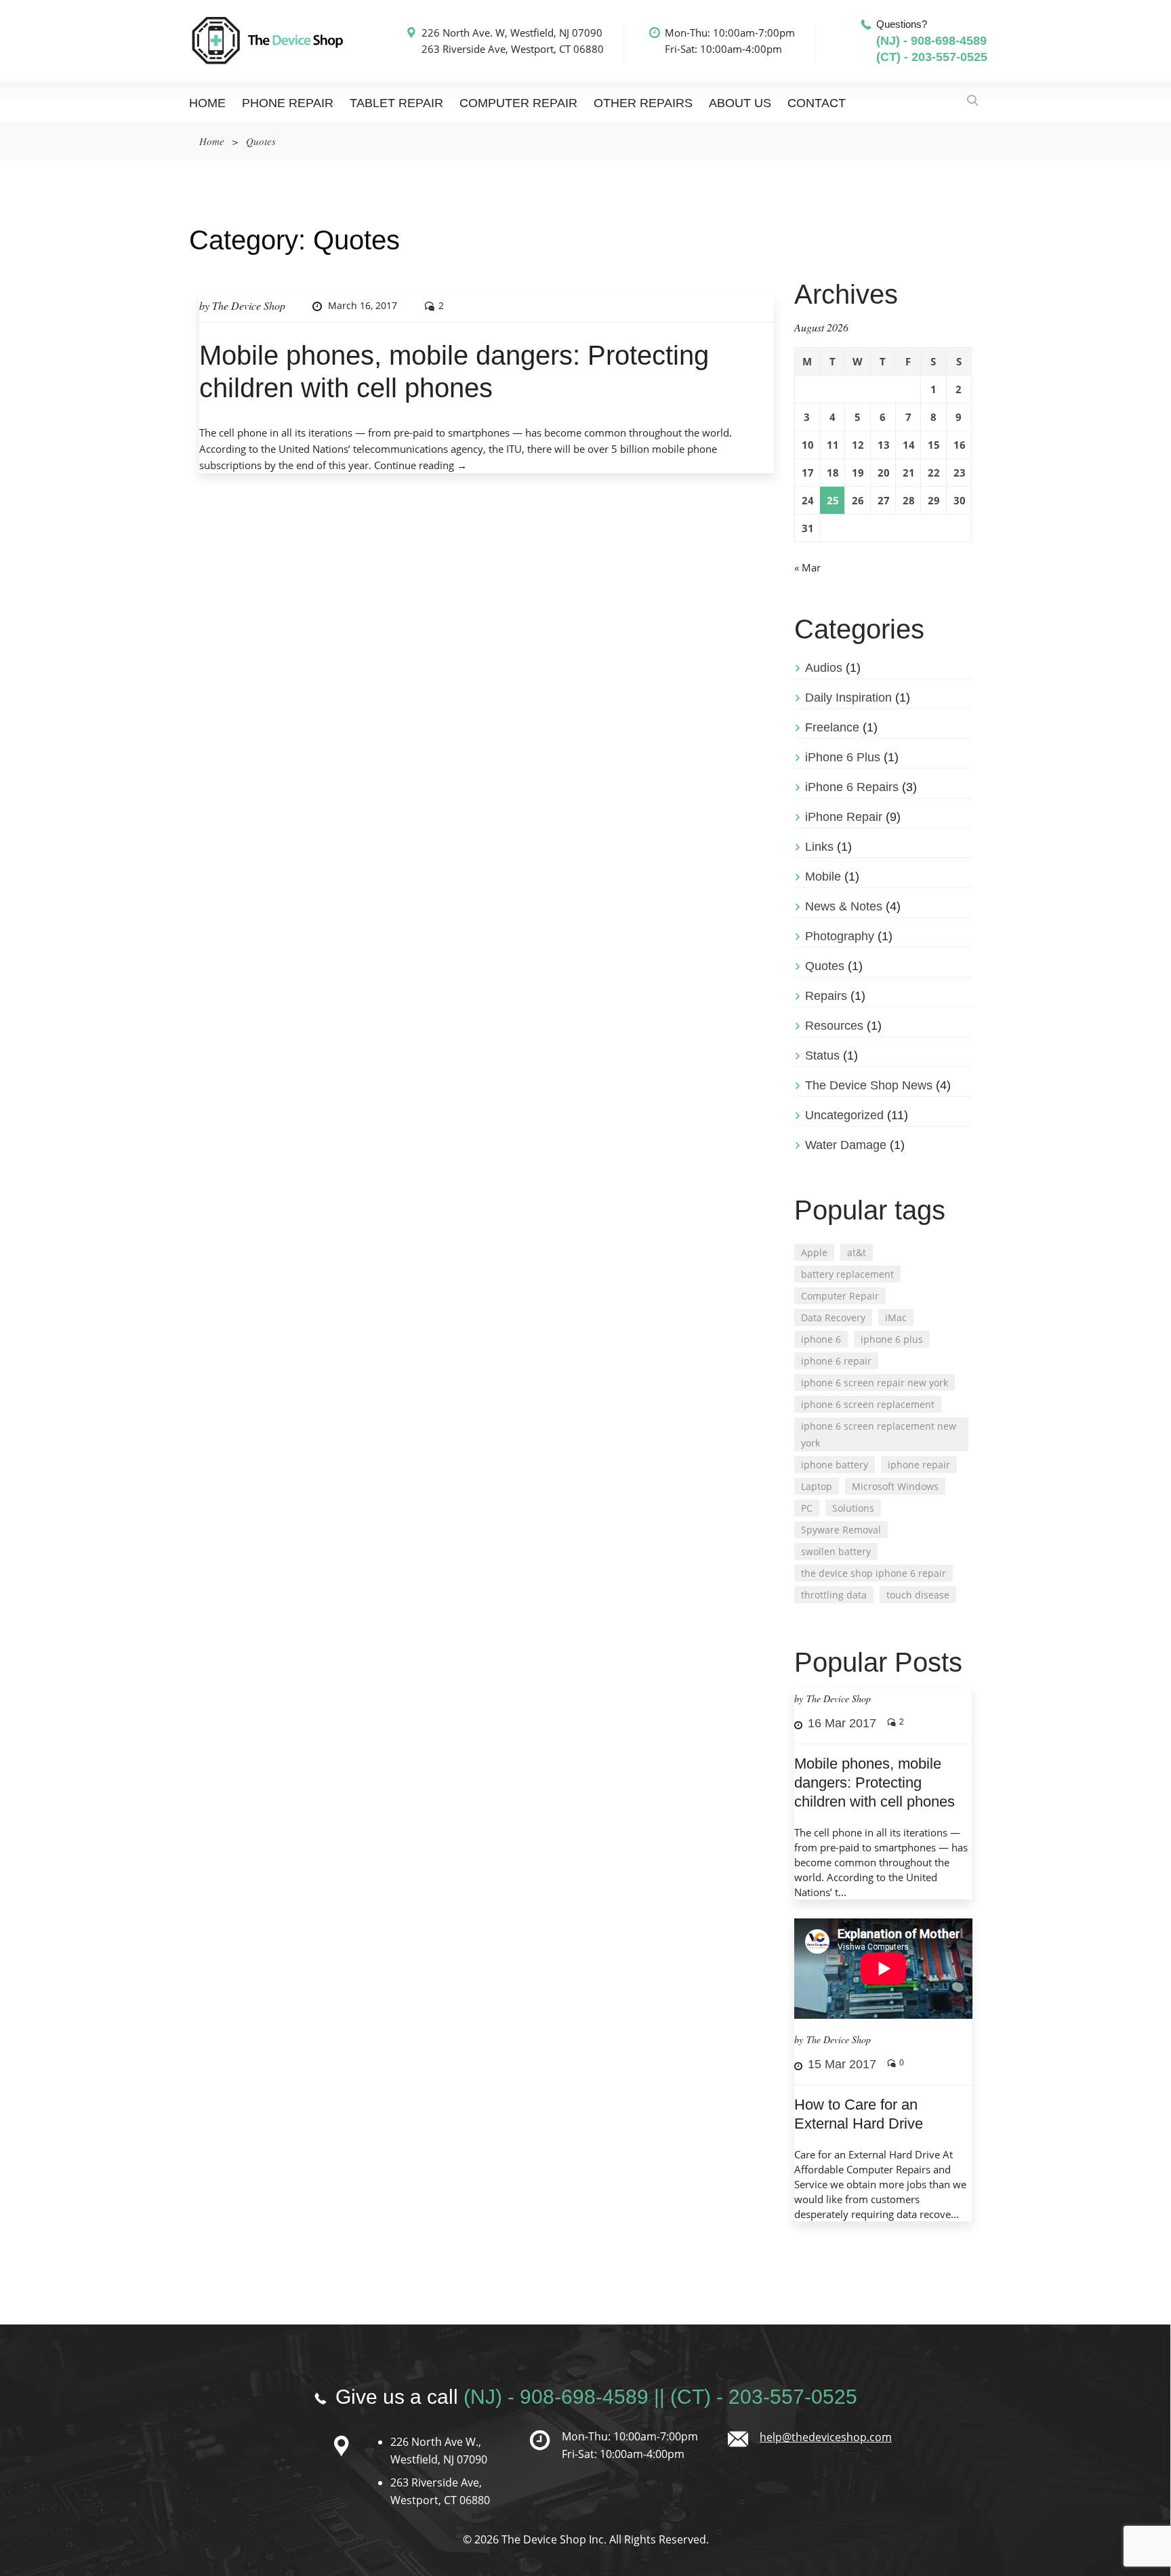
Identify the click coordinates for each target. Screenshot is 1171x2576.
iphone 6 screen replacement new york (879, 1434)
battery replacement (847, 1274)
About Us (740, 103)
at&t (857, 1252)
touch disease (918, 1595)
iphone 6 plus (892, 1339)
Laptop (817, 1486)
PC (807, 1508)
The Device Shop (249, 305)
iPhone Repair (844, 817)
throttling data (834, 1595)
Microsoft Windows (895, 1486)
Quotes (825, 966)
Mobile (823, 877)
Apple (814, 1252)
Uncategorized (844, 1115)
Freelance (832, 727)
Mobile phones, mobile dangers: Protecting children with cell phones (875, 1783)
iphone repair (919, 1465)
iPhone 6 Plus (843, 757)
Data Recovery (833, 1317)
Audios (824, 668)
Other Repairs (643, 103)
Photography (840, 936)
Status (822, 1055)
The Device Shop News (869, 1085)
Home (207, 103)
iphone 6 (821, 1339)
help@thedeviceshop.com (826, 2437)
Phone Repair (288, 103)
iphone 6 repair (836, 1361)
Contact (817, 103)
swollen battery (836, 1551)
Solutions (853, 1508)
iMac (896, 1317)
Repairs (826, 996)
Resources (834, 1026)
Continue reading (420, 465)
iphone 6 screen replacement (868, 1404)
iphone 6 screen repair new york (875, 1383)
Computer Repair (518, 103)
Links (819, 847)
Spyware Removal (841, 1530)
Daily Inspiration (848, 698)
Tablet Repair (396, 103)
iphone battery (835, 1465)
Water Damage (846, 1145)
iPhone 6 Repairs (852, 787)
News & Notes (844, 906)
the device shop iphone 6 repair (874, 1573)
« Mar (807, 567)
